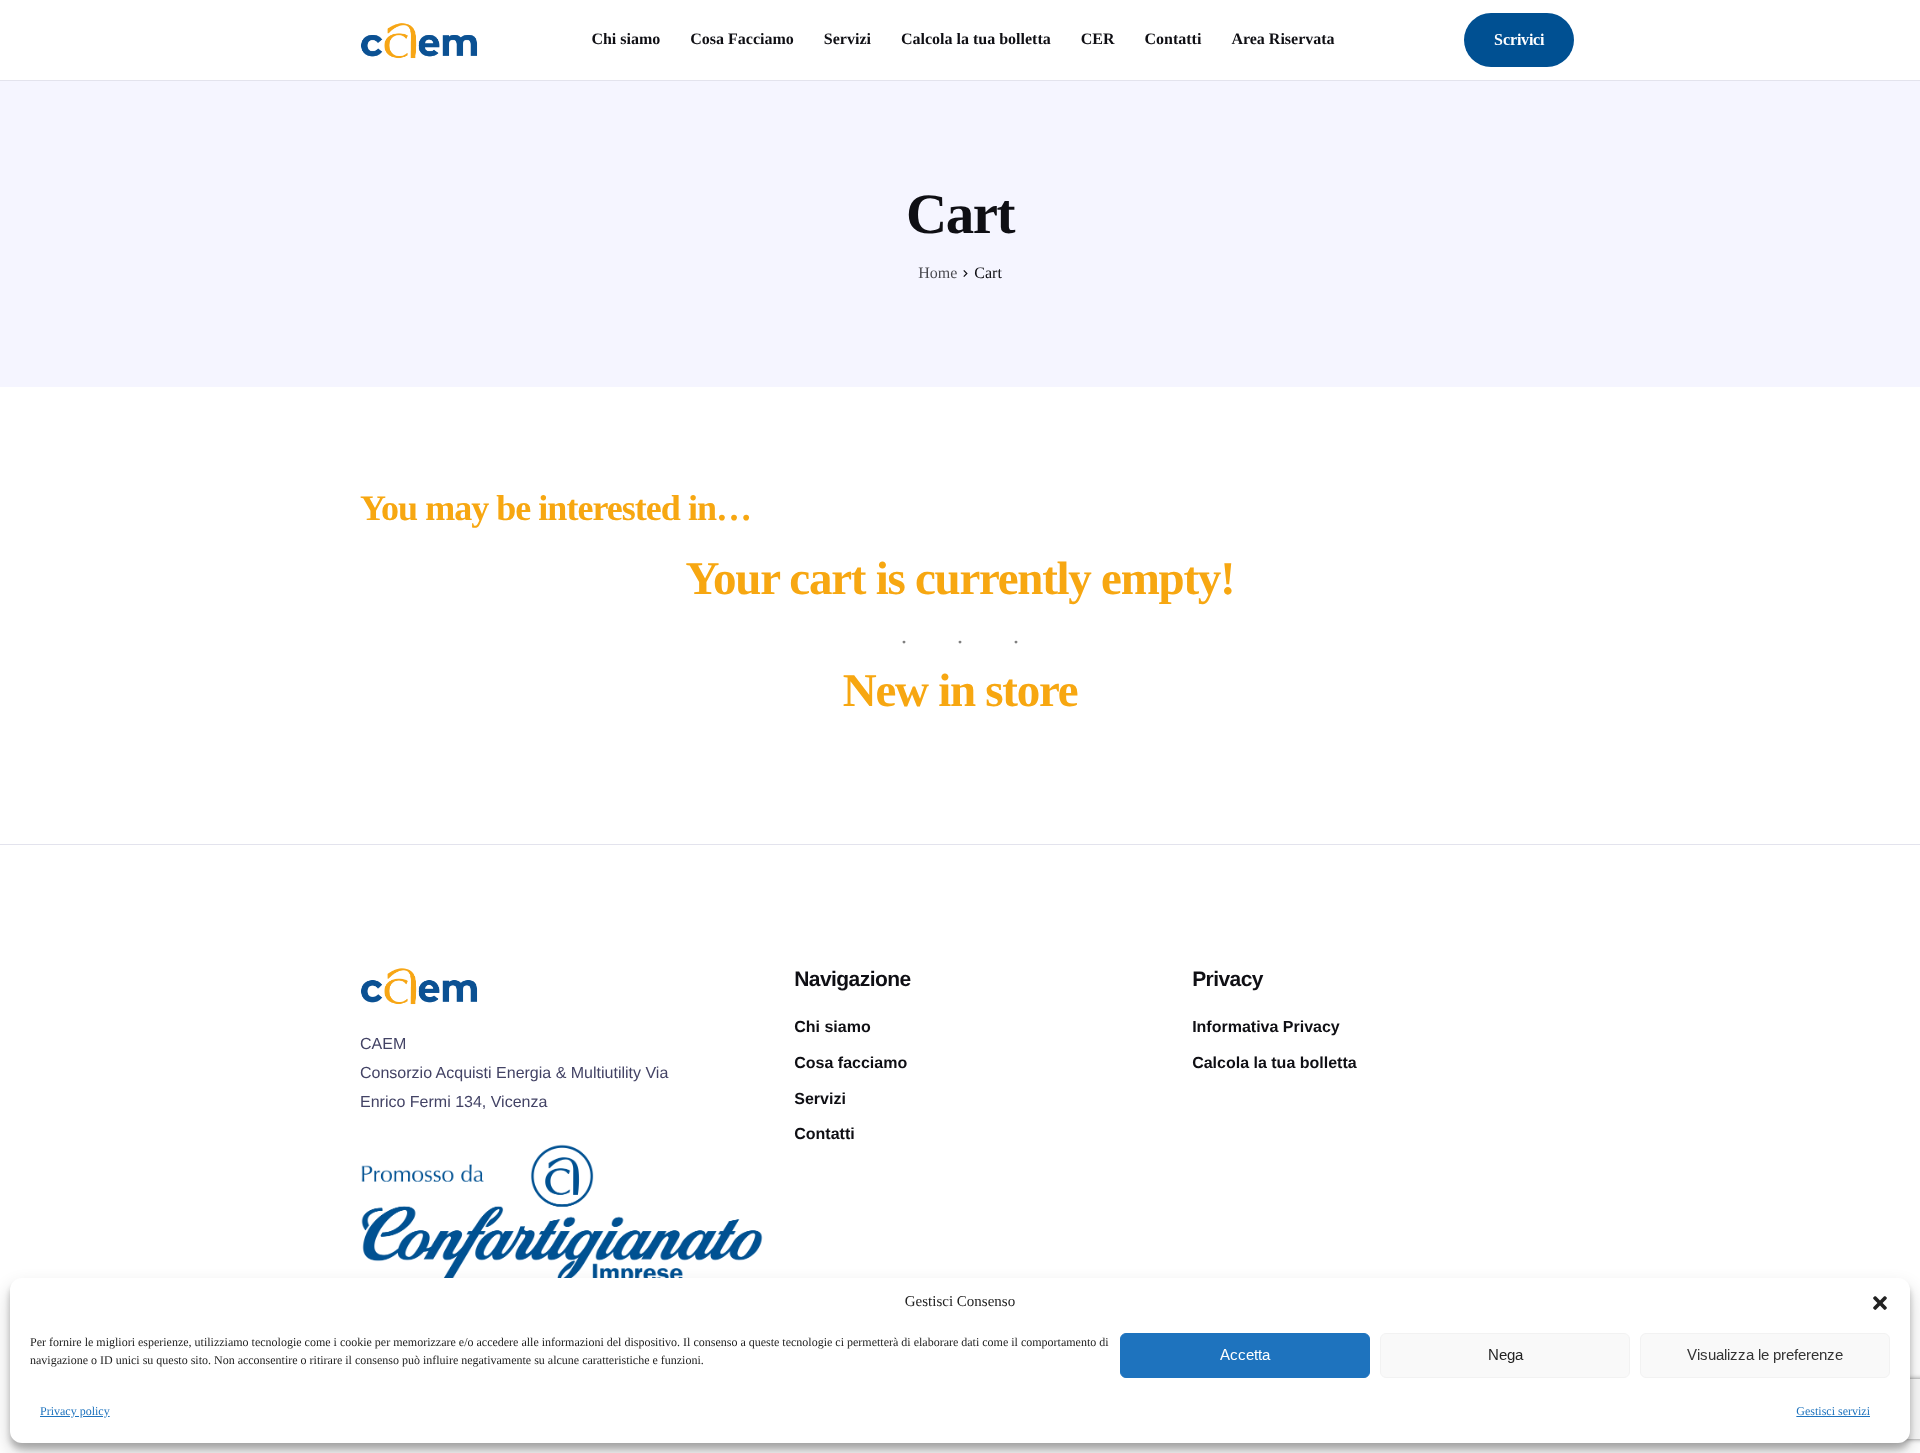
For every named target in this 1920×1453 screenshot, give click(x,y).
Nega (1505, 1354)
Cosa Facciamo (742, 39)
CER (1098, 39)
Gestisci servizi (1833, 1411)
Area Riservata (1282, 39)
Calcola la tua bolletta (976, 39)
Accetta (1245, 1354)
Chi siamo (625, 39)
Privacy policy (75, 1411)
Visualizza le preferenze (1765, 1354)
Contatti (1172, 39)
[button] (1880, 1303)
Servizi (847, 39)
